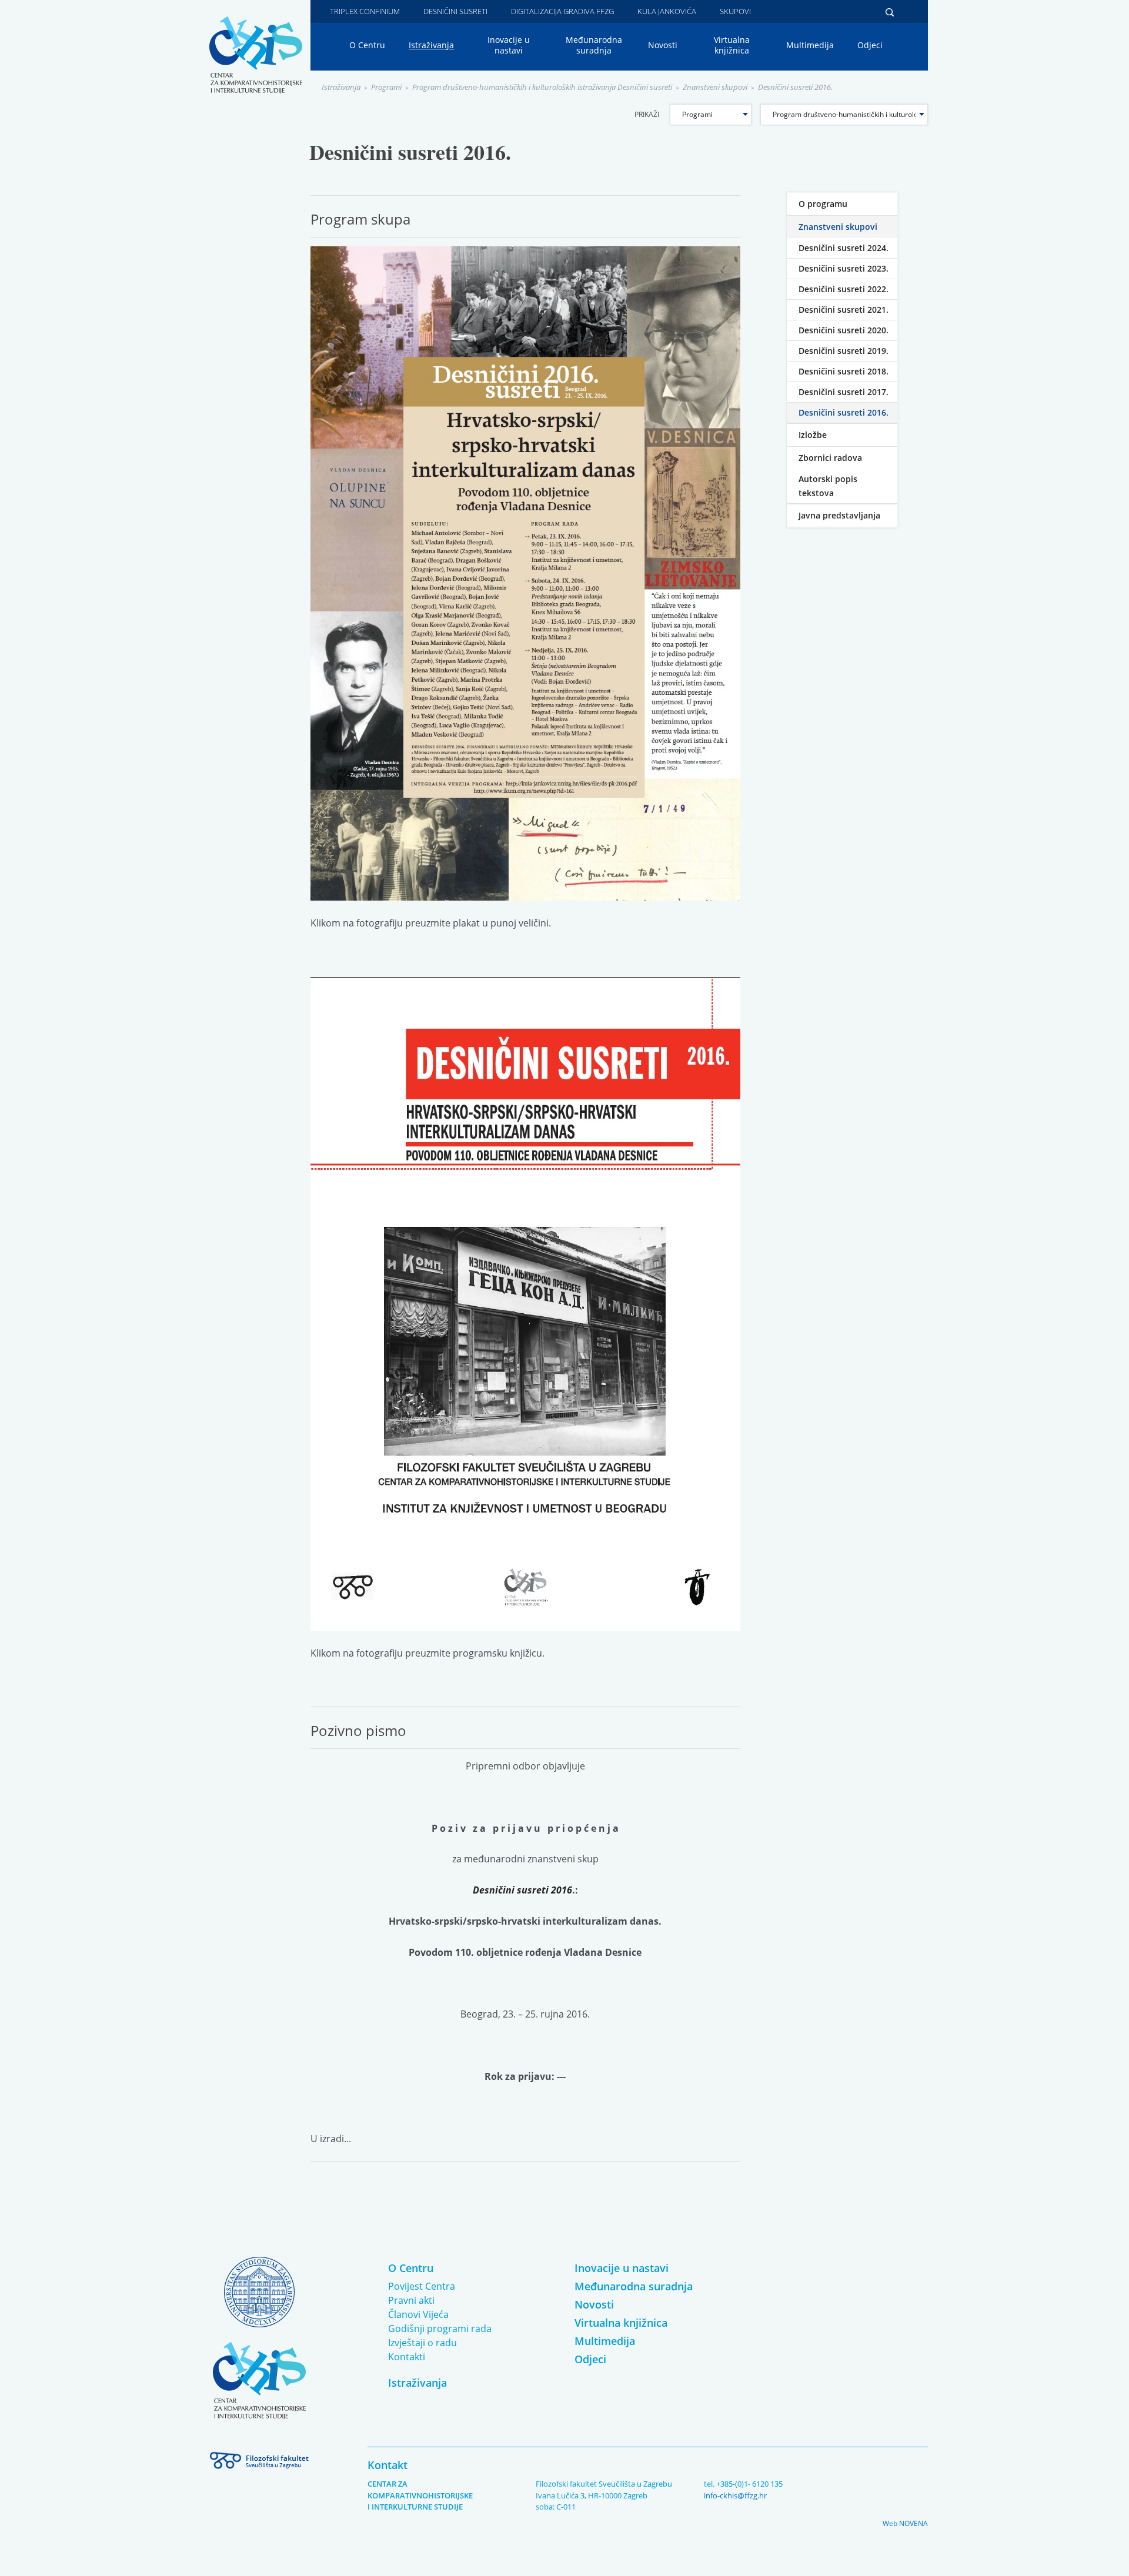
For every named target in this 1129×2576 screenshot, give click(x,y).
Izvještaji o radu (422, 2343)
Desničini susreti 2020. (844, 330)
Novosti (663, 45)
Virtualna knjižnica (732, 45)
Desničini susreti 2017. (844, 392)
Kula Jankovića (667, 11)
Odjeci (870, 45)
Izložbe (813, 435)
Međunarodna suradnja (594, 45)
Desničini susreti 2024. (844, 248)
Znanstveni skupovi (715, 87)
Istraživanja (431, 45)
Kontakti (407, 2357)
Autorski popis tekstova (828, 486)
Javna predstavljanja (839, 515)
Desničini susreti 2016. (795, 87)
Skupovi (735, 11)
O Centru (367, 45)
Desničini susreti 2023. (844, 268)
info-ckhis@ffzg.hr (735, 2495)
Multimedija (810, 45)
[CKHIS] (256, 54)
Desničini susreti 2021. (844, 310)
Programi (386, 87)
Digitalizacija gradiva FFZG (562, 11)
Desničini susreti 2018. (844, 371)
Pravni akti (411, 2300)
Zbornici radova (830, 458)
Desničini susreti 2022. (844, 289)
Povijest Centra (422, 2286)
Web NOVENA (905, 2523)
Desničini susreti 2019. (844, 351)
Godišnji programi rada (440, 2329)
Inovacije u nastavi (509, 45)
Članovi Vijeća (418, 2314)
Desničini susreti (455, 11)
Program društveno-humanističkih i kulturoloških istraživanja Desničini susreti (542, 87)
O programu (823, 204)
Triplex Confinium (365, 11)
